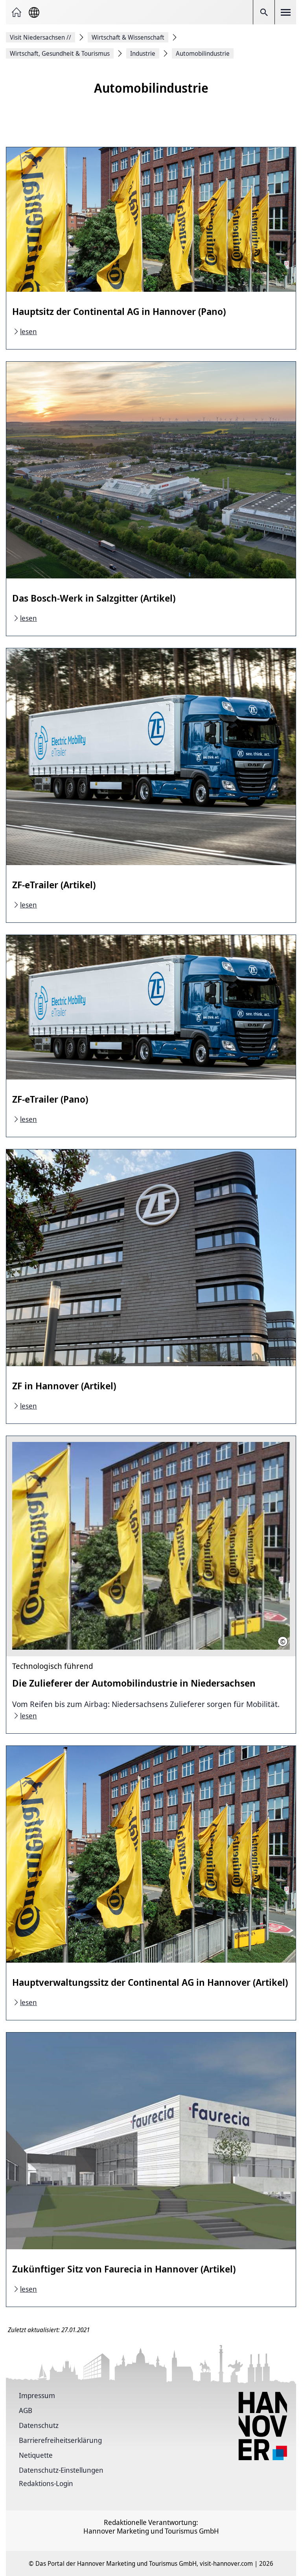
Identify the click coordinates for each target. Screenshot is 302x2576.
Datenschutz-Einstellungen (61, 2470)
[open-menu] (285, 12)
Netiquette (36, 2455)
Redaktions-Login (46, 2483)
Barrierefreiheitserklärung (60, 2440)
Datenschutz (39, 2425)
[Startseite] (17, 12)
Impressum (37, 2395)
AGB (26, 2410)
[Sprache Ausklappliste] (34, 12)
